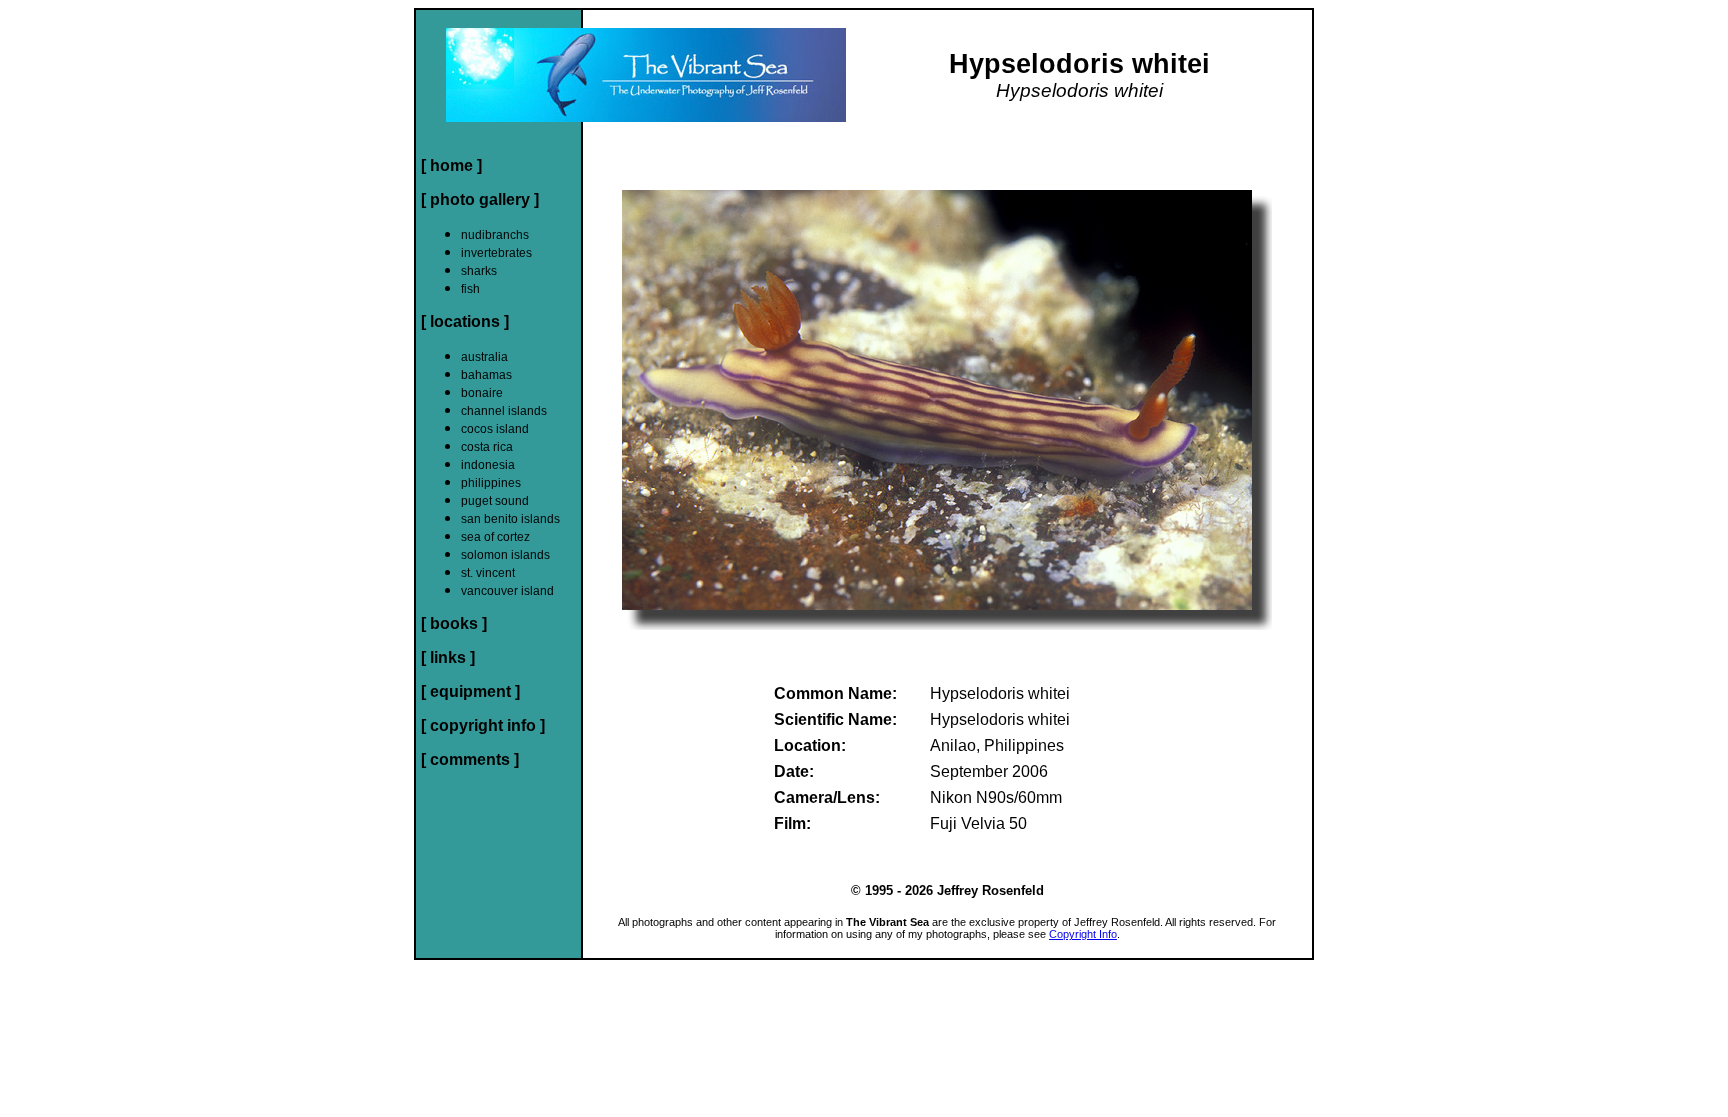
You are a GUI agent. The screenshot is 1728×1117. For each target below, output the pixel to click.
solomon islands (505, 555)
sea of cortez (495, 537)
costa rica (487, 447)
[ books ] (454, 623)
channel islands (504, 411)
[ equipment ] (470, 691)
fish (470, 289)
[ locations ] (465, 321)
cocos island (495, 429)
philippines (491, 483)
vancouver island (507, 591)
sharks (479, 271)
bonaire (482, 393)
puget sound (495, 501)
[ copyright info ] (483, 725)
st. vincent (488, 573)
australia (484, 357)
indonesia (488, 465)
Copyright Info (1083, 934)
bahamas (486, 375)
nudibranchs (495, 235)
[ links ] (448, 657)
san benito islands (510, 519)
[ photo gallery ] (480, 199)
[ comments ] (470, 759)
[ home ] (451, 165)
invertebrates (496, 253)
